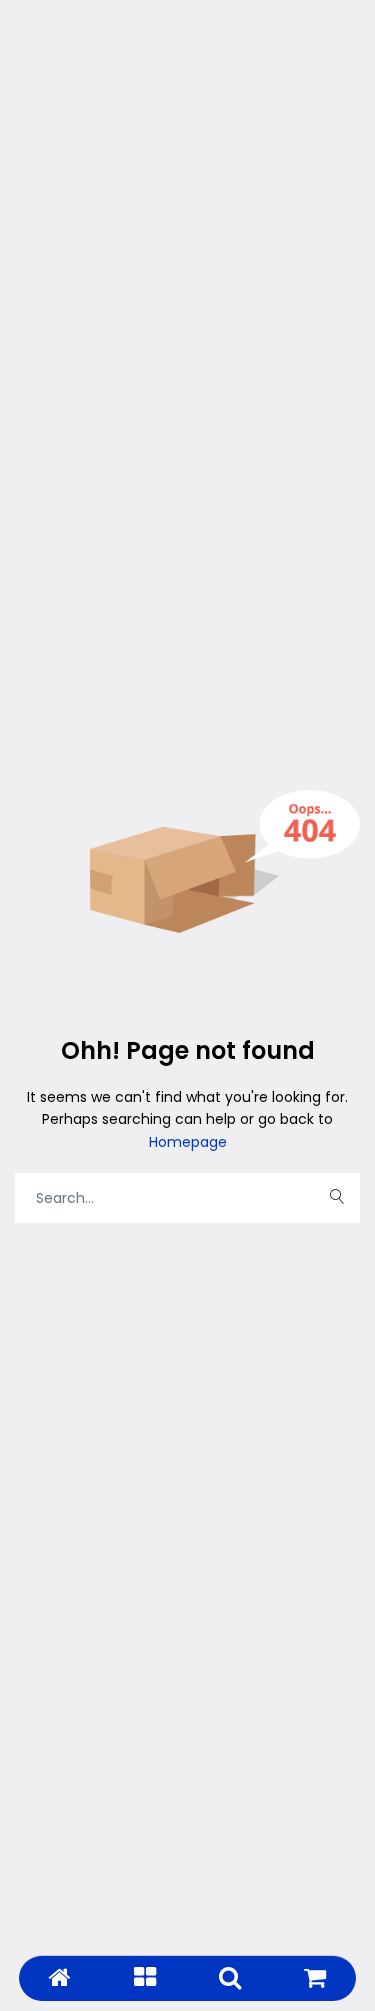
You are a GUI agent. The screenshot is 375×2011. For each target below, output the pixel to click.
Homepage (188, 1142)
